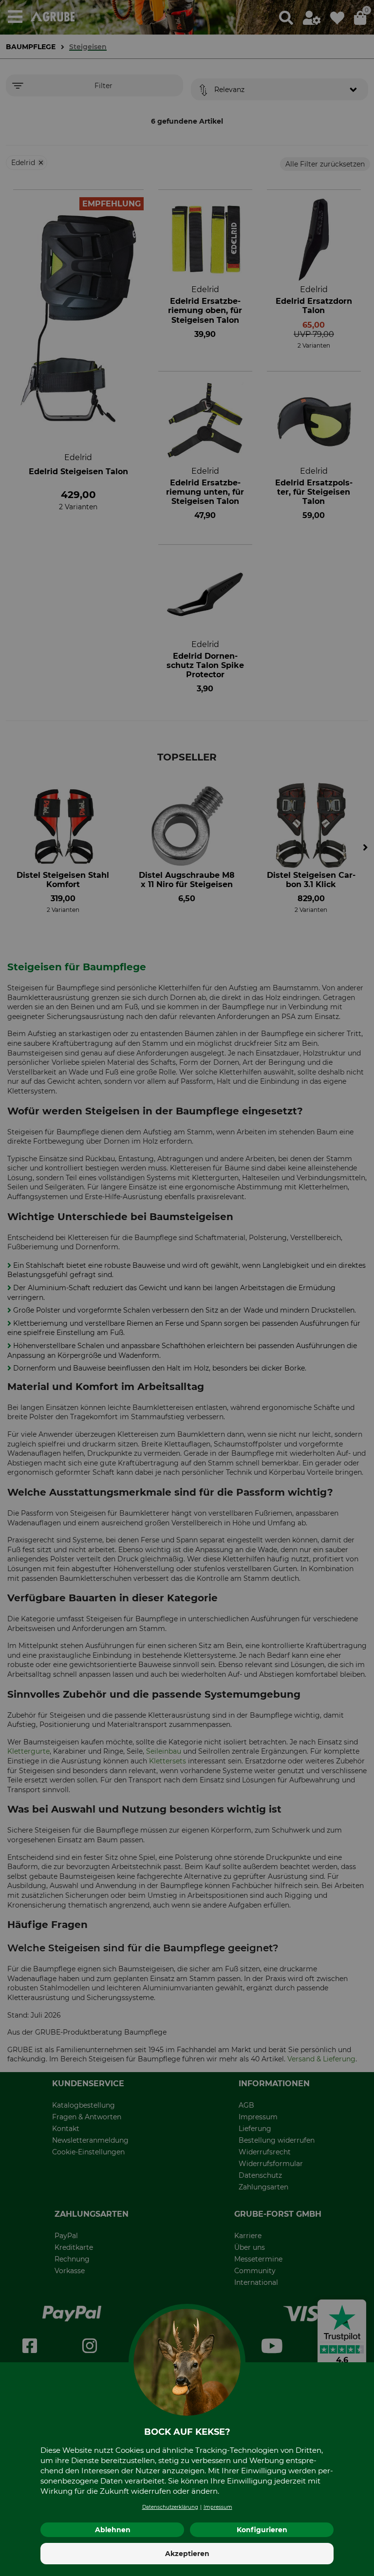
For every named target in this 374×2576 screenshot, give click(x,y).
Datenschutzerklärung (170, 2507)
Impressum (218, 2507)
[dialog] (187, 1288)
